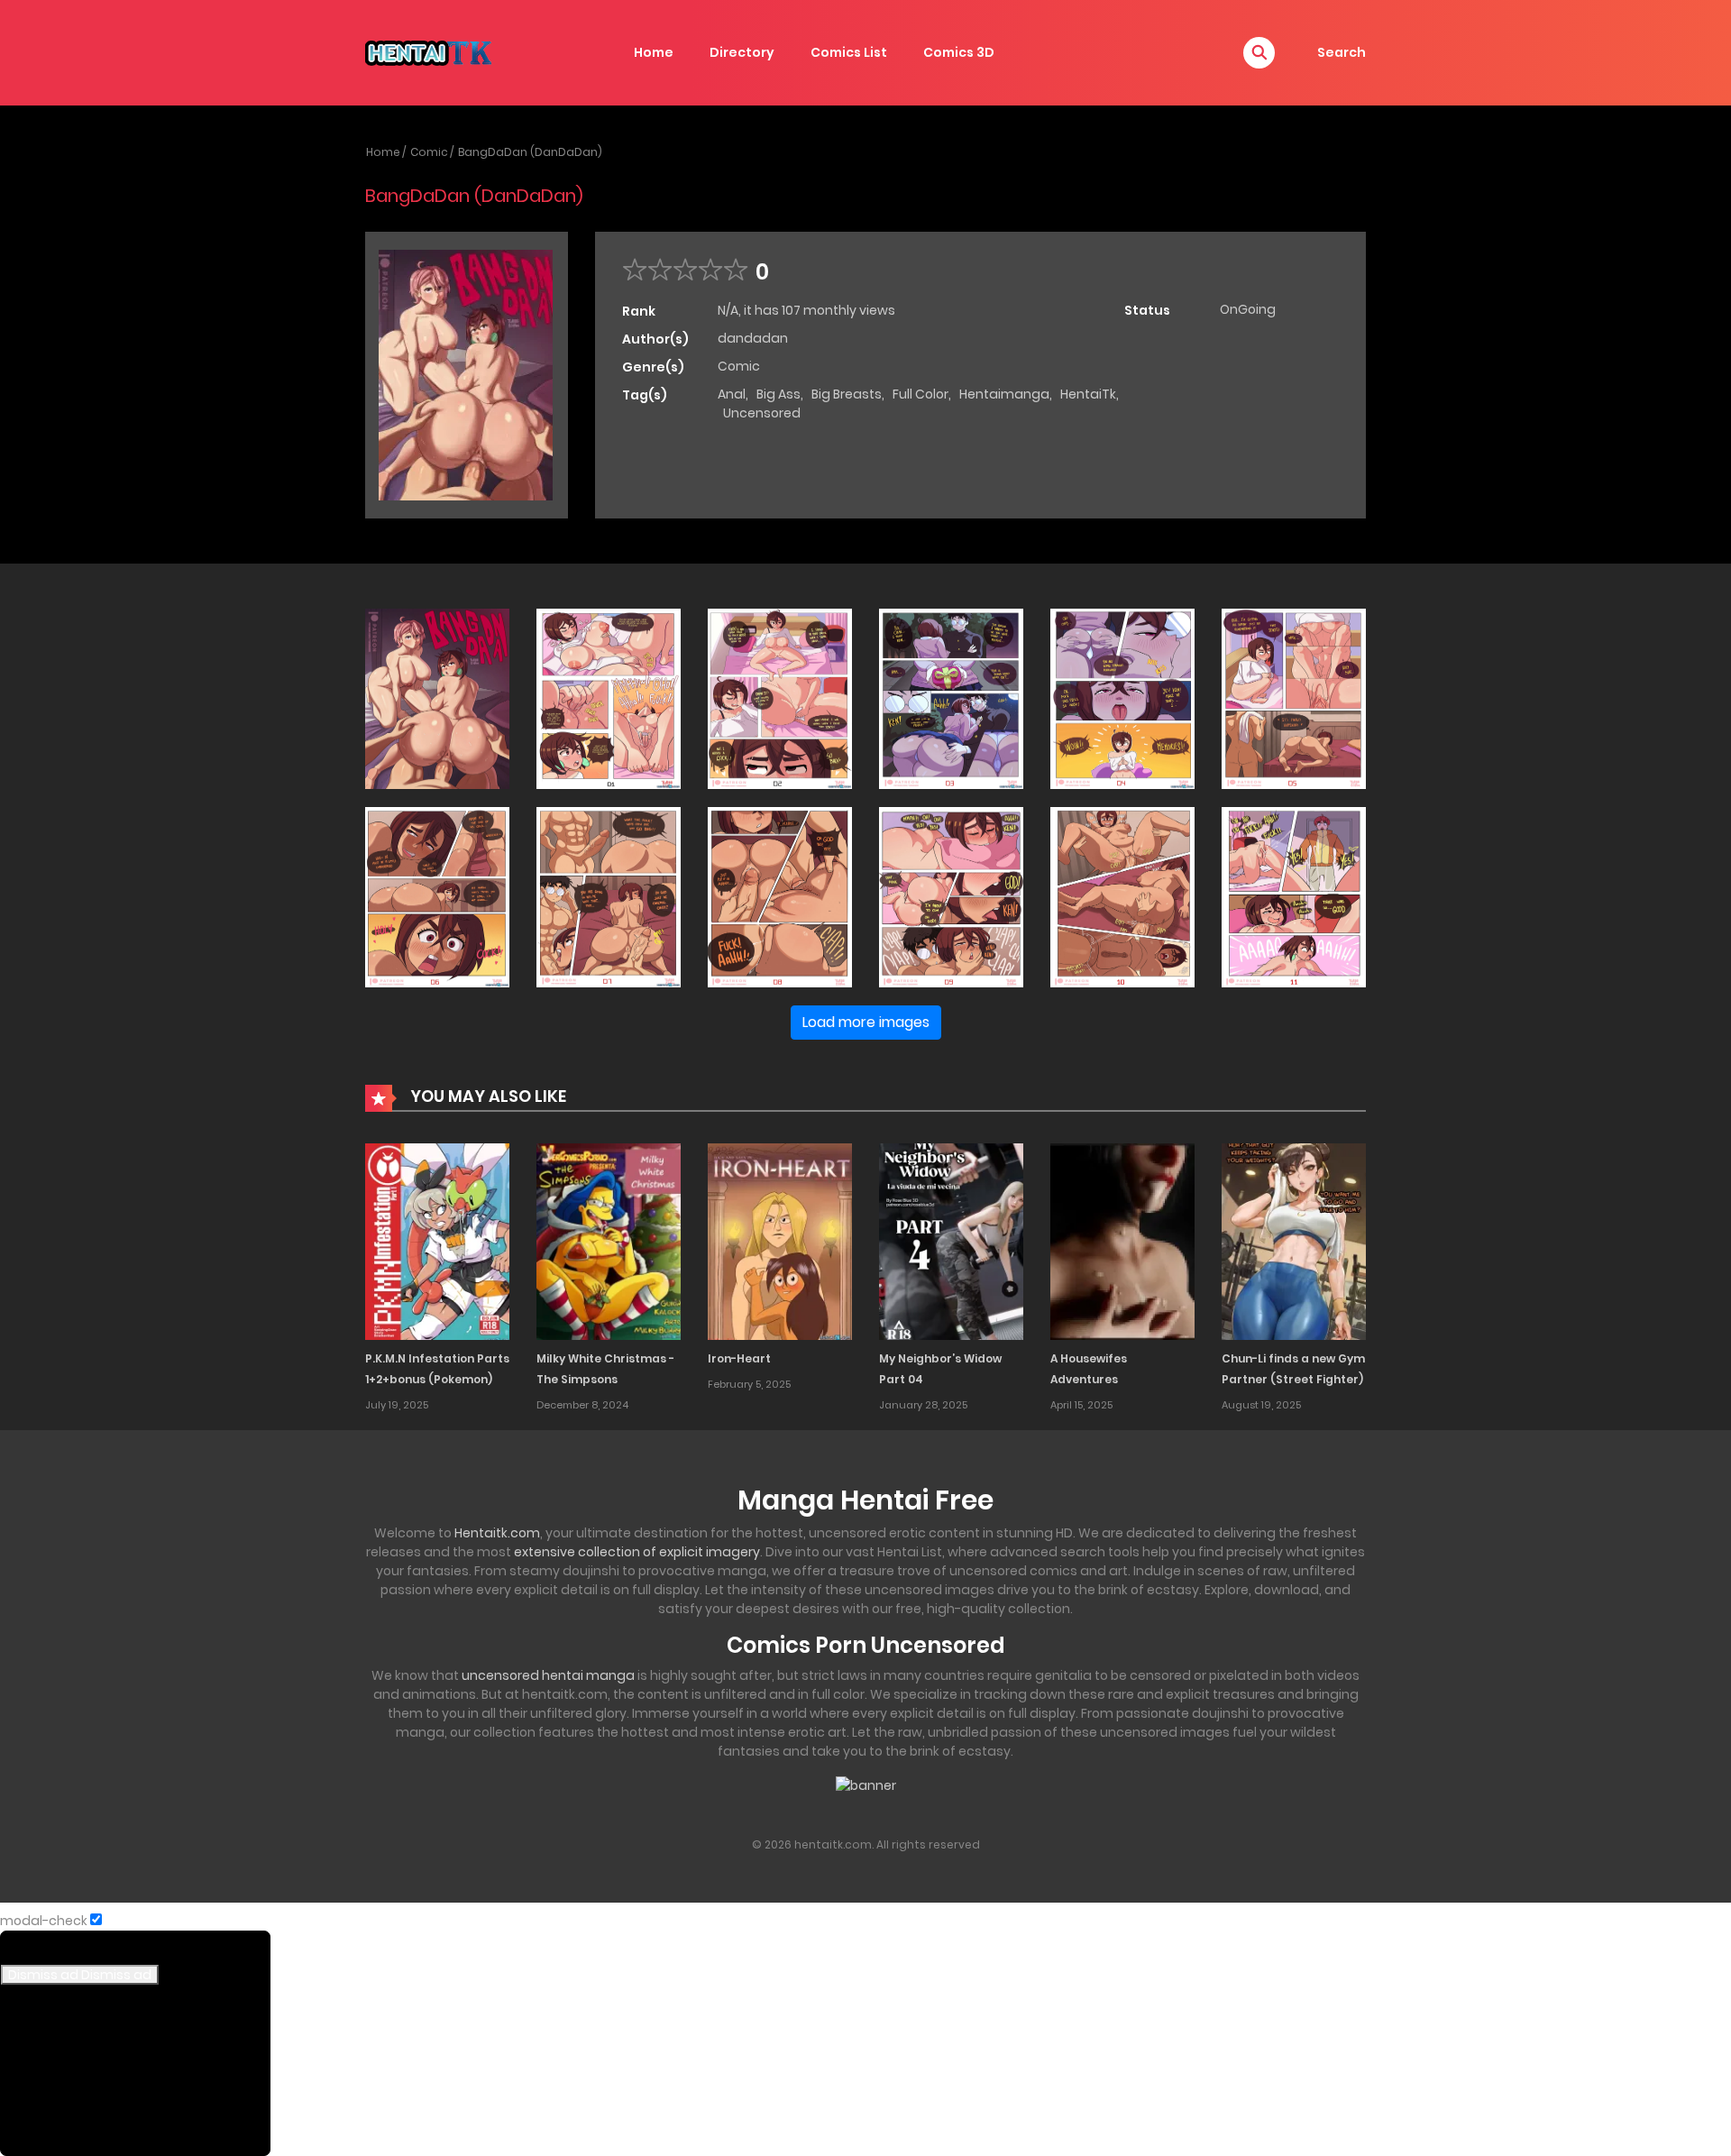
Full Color (920, 394)
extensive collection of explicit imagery (637, 1552)
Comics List (849, 52)
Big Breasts (847, 394)
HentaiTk (1088, 394)
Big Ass (778, 394)
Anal (732, 394)
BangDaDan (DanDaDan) (530, 152)
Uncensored (762, 413)
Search (1342, 52)
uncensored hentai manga (548, 1675)
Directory (742, 52)
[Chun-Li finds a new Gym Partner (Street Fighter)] (1294, 1241)
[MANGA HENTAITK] (428, 51)
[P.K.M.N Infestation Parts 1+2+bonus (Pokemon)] (437, 1241)
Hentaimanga (1004, 394)
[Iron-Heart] (780, 1241)
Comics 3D (959, 52)
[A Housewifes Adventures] (1122, 1241)
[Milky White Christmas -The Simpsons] (609, 1241)
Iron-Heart (739, 1358)
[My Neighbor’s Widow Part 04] (951, 1241)
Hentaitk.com (497, 1533)
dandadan (753, 338)
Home (654, 52)
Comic (429, 152)
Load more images (866, 1022)
